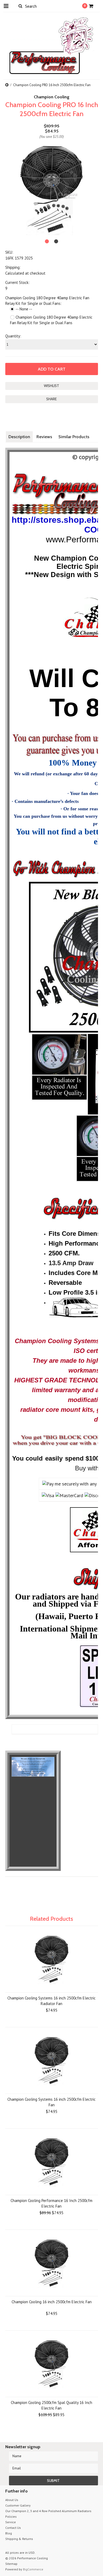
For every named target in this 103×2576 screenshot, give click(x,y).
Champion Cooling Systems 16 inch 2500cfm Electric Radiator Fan (51, 2001)
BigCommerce (33, 2569)
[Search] (20, 6)
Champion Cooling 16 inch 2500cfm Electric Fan (52, 2302)
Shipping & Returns (19, 2539)
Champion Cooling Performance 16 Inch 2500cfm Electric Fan (51, 2203)
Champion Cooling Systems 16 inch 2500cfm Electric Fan (51, 2102)
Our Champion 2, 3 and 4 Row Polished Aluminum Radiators (48, 2511)
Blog (9, 2533)
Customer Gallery (18, 2505)
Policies (11, 2516)
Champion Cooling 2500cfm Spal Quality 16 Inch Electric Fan (51, 2405)
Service (11, 2522)
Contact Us (13, 2528)
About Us (12, 2500)
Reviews (44, 437)
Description (19, 437)
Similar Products (74, 437)
